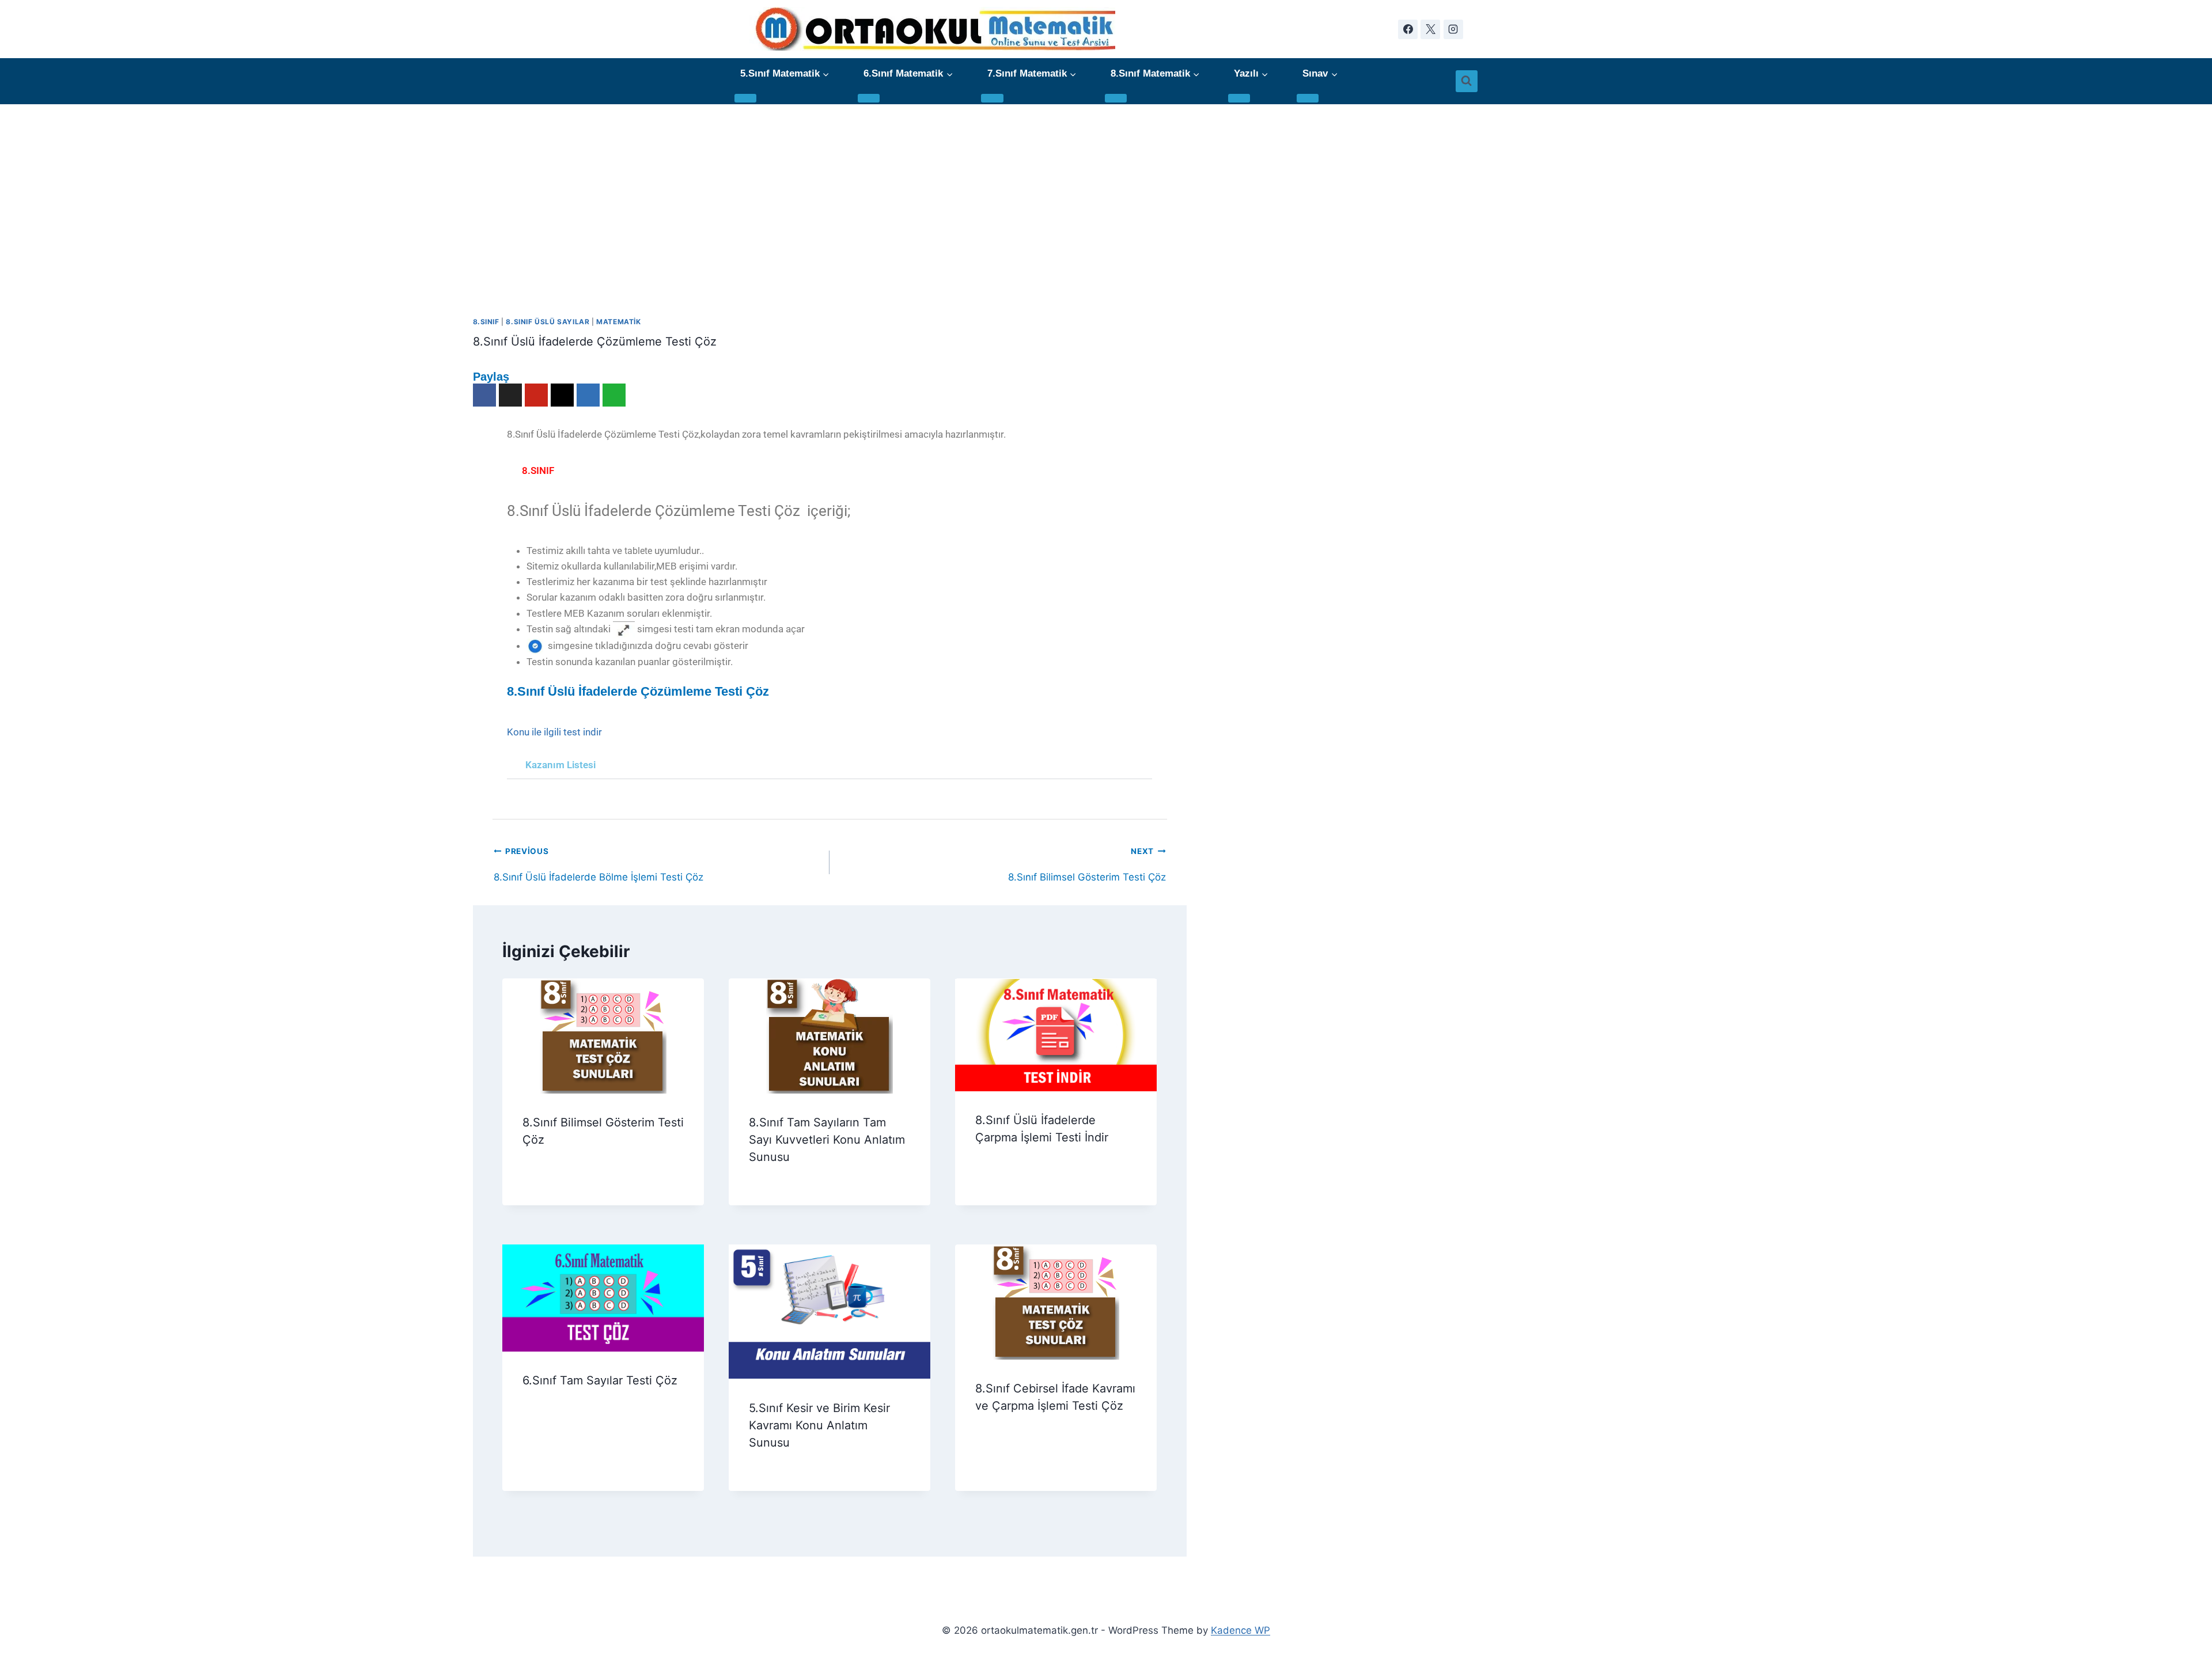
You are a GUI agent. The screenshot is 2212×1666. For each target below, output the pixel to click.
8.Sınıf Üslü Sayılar (548, 322)
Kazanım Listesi (560, 765)
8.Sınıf (486, 322)
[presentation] (603, 1036)
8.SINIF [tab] (538, 470)
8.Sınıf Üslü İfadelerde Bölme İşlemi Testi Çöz (599, 855)
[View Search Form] (1467, 81)
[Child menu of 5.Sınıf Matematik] (745, 98)
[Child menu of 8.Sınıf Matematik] (1116, 98)
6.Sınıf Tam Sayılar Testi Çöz (600, 1380)
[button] (829, 765)
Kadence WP (1241, 1630)
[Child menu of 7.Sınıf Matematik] (992, 98)
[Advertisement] (1106, 191)
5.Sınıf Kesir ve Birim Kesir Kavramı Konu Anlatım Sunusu (819, 1425)
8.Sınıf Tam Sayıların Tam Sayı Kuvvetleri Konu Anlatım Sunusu (827, 1140)
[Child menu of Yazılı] (1239, 98)
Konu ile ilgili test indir (554, 732)
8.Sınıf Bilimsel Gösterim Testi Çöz (1087, 855)
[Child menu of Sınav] (1308, 98)
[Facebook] (1408, 29)
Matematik (618, 322)
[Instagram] (1453, 29)
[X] (1430, 29)
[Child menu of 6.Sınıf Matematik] (869, 98)
